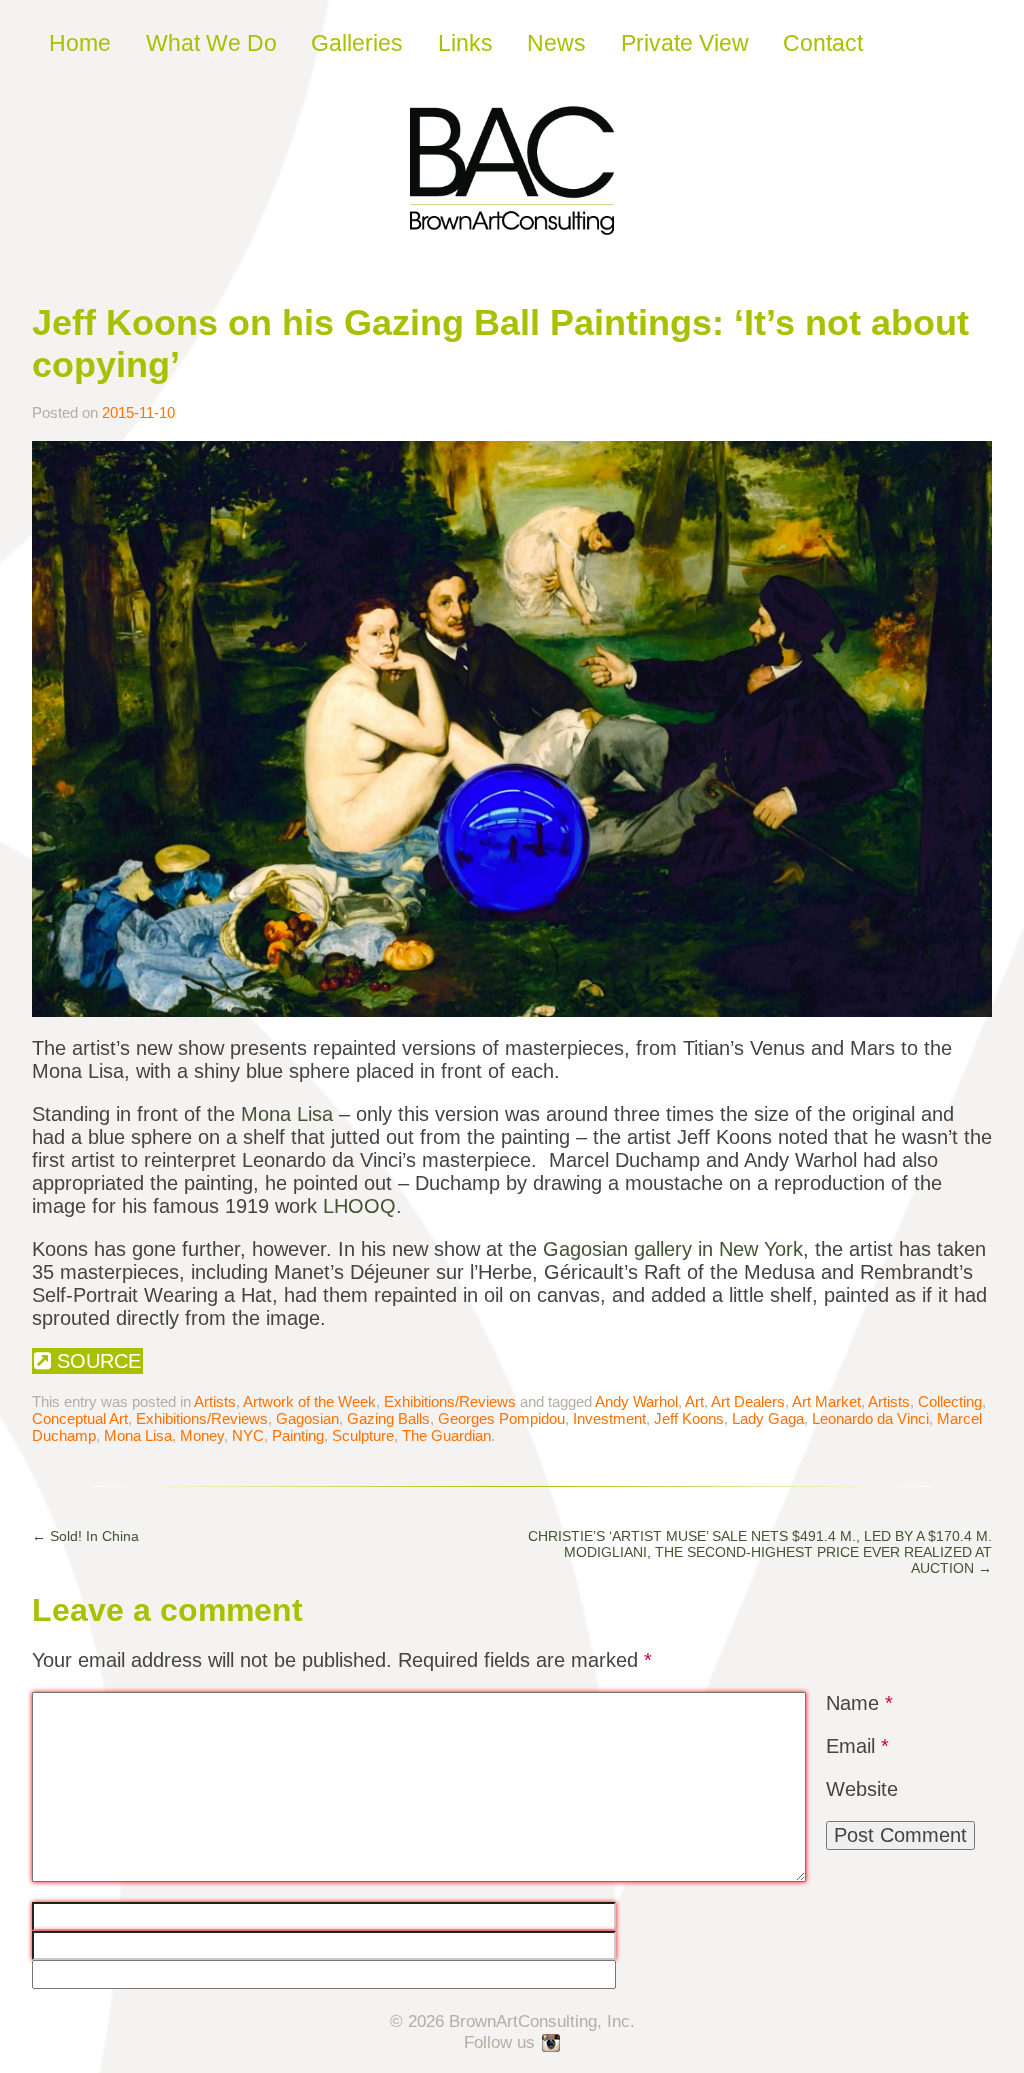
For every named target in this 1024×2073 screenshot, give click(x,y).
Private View (685, 43)
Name (859, 1703)
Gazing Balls (388, 1418)
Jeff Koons (689, 1418)
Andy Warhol (636, 1401)
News (556, 43)
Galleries (357, 43)
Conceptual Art (80, 1418)
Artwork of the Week (309, 1401)
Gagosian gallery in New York (673, 1249)
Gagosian (307, 1418)
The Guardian (446, 1435)
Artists (215, 1401)
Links (465, 43)
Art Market (826, 1401)
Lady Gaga (768, 1418)
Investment (609, 1418)
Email (857, 1746)
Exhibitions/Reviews (450, 1401)
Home (80, 43)
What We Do (211, 43)
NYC (248, 1435)
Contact (823, 43)
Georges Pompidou (501, 1418)
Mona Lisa (287, 1114)
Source (96, 1361)
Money (202, 1435)
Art (694, 1401)
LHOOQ (359, 1206)
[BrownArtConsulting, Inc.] (512, 221)
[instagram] (552, 2044)
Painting (298, 1435)
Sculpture (363, 1435)
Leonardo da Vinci (870, 1418)
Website (862, 1789)
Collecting (950, 1401)
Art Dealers (748, 1401)
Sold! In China (85, 1536)
